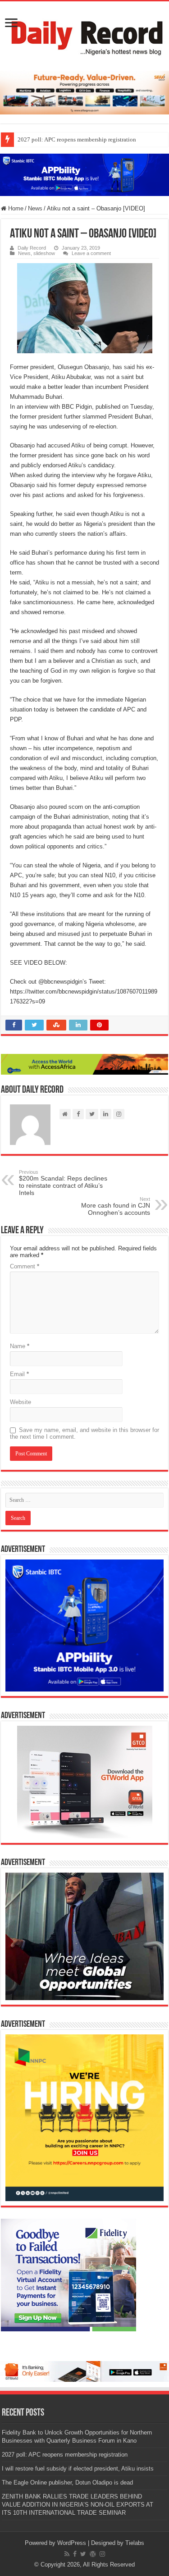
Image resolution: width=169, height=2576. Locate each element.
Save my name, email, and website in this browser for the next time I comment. (84, 1433)
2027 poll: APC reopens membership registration (77, 139)
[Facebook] (75, 2554)
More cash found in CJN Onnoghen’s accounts (116, 1206)
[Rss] (67, 2554)
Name (20, 1346)
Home (15, 208)
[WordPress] (93, 2554)
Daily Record (32, 248)
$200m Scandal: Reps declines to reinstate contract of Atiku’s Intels (63, 1183)
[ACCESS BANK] (84, 1064)
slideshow (44, 253)
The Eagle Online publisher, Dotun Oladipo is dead (67, 2483)
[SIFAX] (84, 92)
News (35, 208)
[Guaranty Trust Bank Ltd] (84, 2371)
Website (21, 1402)
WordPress (72, 2543)
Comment (25, 1266)
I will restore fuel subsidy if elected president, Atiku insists (78, 2469)
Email (19, 1374)
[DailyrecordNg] (84, 34)
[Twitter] (83, 2554)
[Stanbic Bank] (84, 174)
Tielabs (135, 2543)
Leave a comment (91, 253)
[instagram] (102, 2554)
